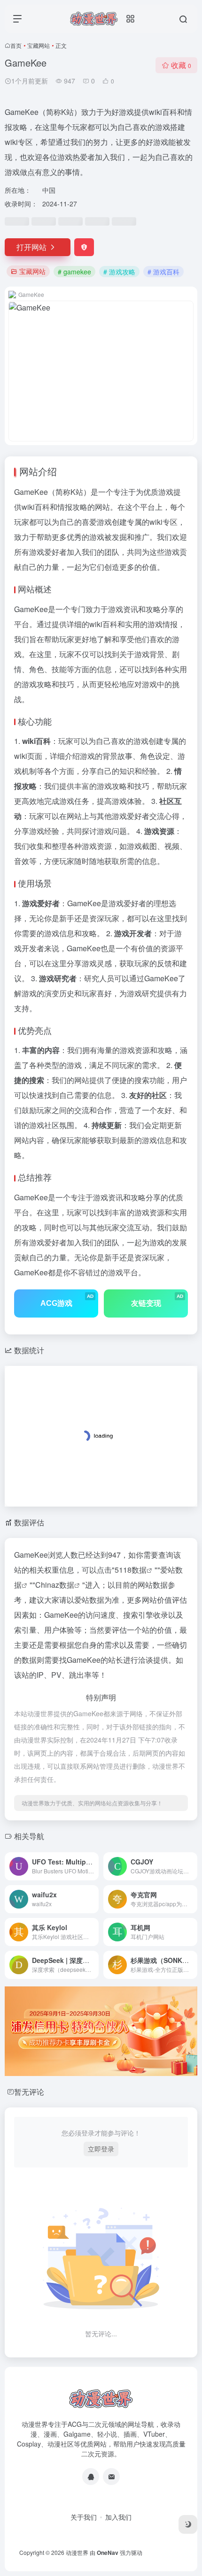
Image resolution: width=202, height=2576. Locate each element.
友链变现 (157, 1300)
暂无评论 (29, 2092)
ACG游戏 (67, 1300)
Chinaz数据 (55, 1585)
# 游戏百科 (163, 272)
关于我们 (84, 2517)
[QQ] (91, 2477)
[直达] (93, 1866)
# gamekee (74, 272)
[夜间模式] (188, 2524)
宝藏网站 (39, 45)
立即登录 (101, 2149)
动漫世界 (77, 2552)
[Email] (111, 2477)
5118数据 (131, 1570)
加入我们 (118, 2517)
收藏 (181, 65)
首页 (16, 45)
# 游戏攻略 (119, 272)
